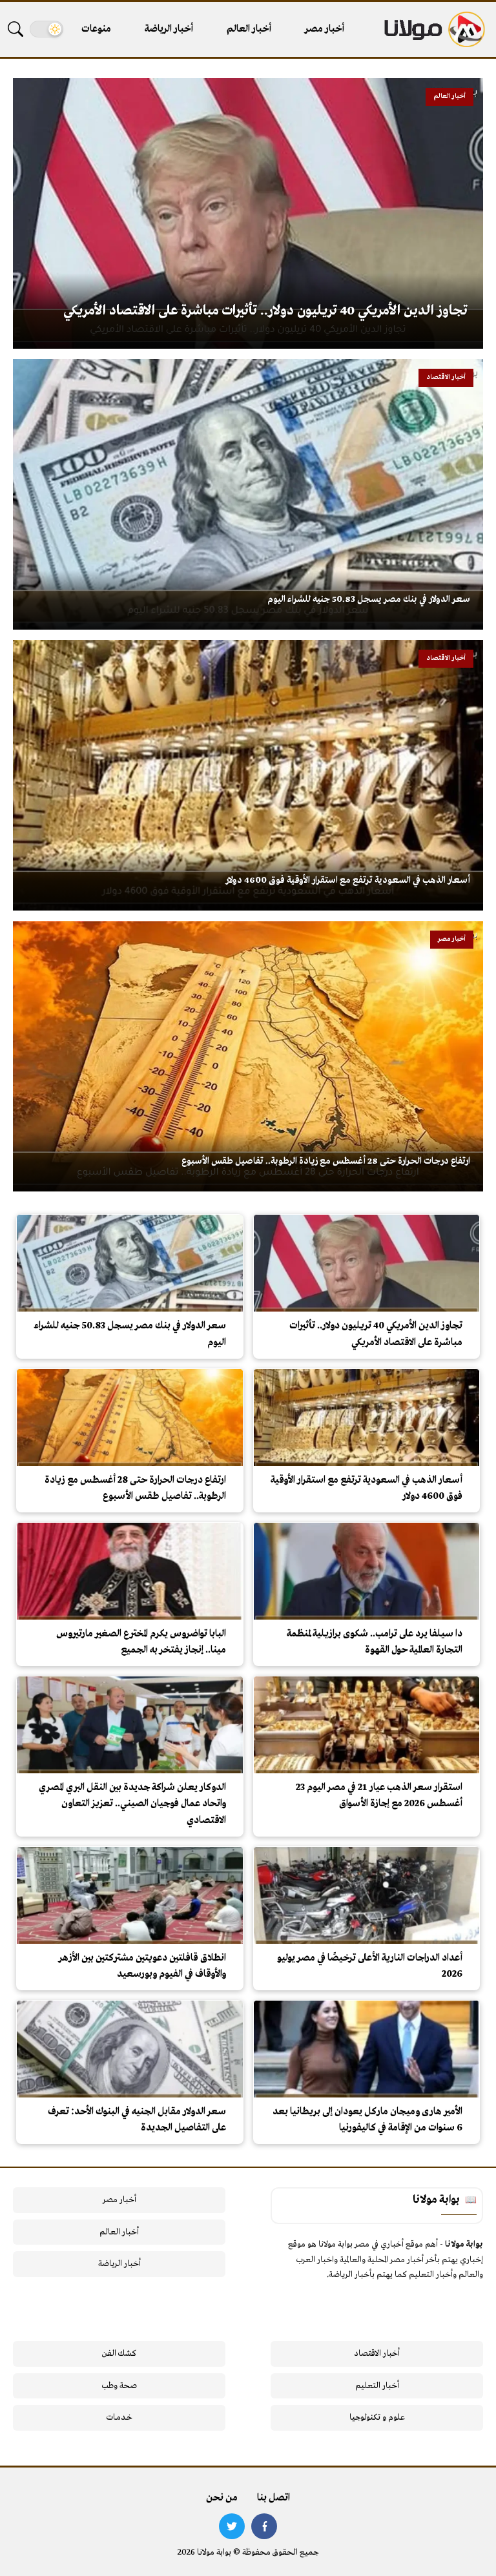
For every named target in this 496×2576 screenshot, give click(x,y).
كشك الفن (119, 2354)
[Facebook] (264, 2526)
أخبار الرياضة (169, 29)
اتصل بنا (274, 2498)
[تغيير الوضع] (46, 29)
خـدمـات (119, 2417)
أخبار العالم (249, 29)
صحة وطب (119, 2386)
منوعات (96, 29)
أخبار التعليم (377, 2386)
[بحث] (15, 29)
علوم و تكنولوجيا (377, 2417)
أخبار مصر (325, 29)
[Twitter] (232, 2526)
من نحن (222, 2498)
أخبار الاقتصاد (377, 2354)
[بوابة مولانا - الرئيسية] (433, 29)
